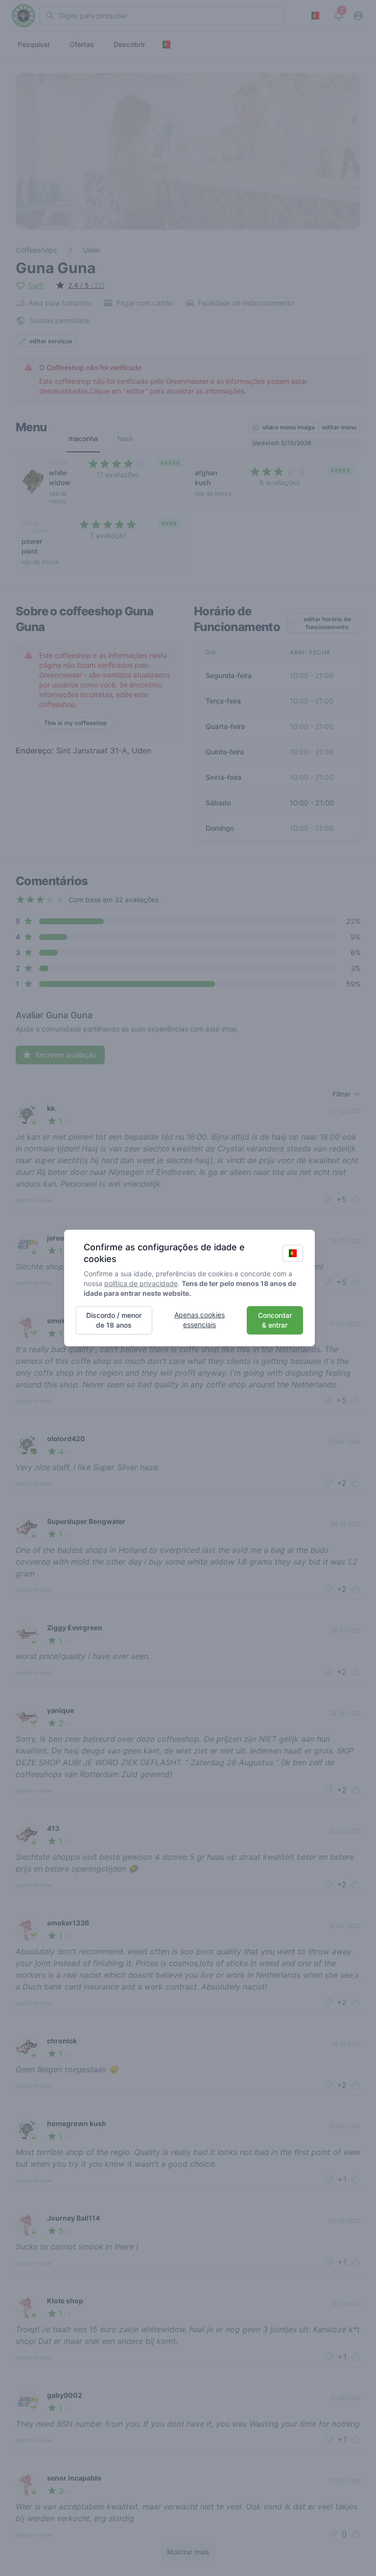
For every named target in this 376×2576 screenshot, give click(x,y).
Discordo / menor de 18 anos (114, 1320)
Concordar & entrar (275, 1320)
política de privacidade (141, 1283)
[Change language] (293, 1253)
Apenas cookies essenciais (200, 1320)
